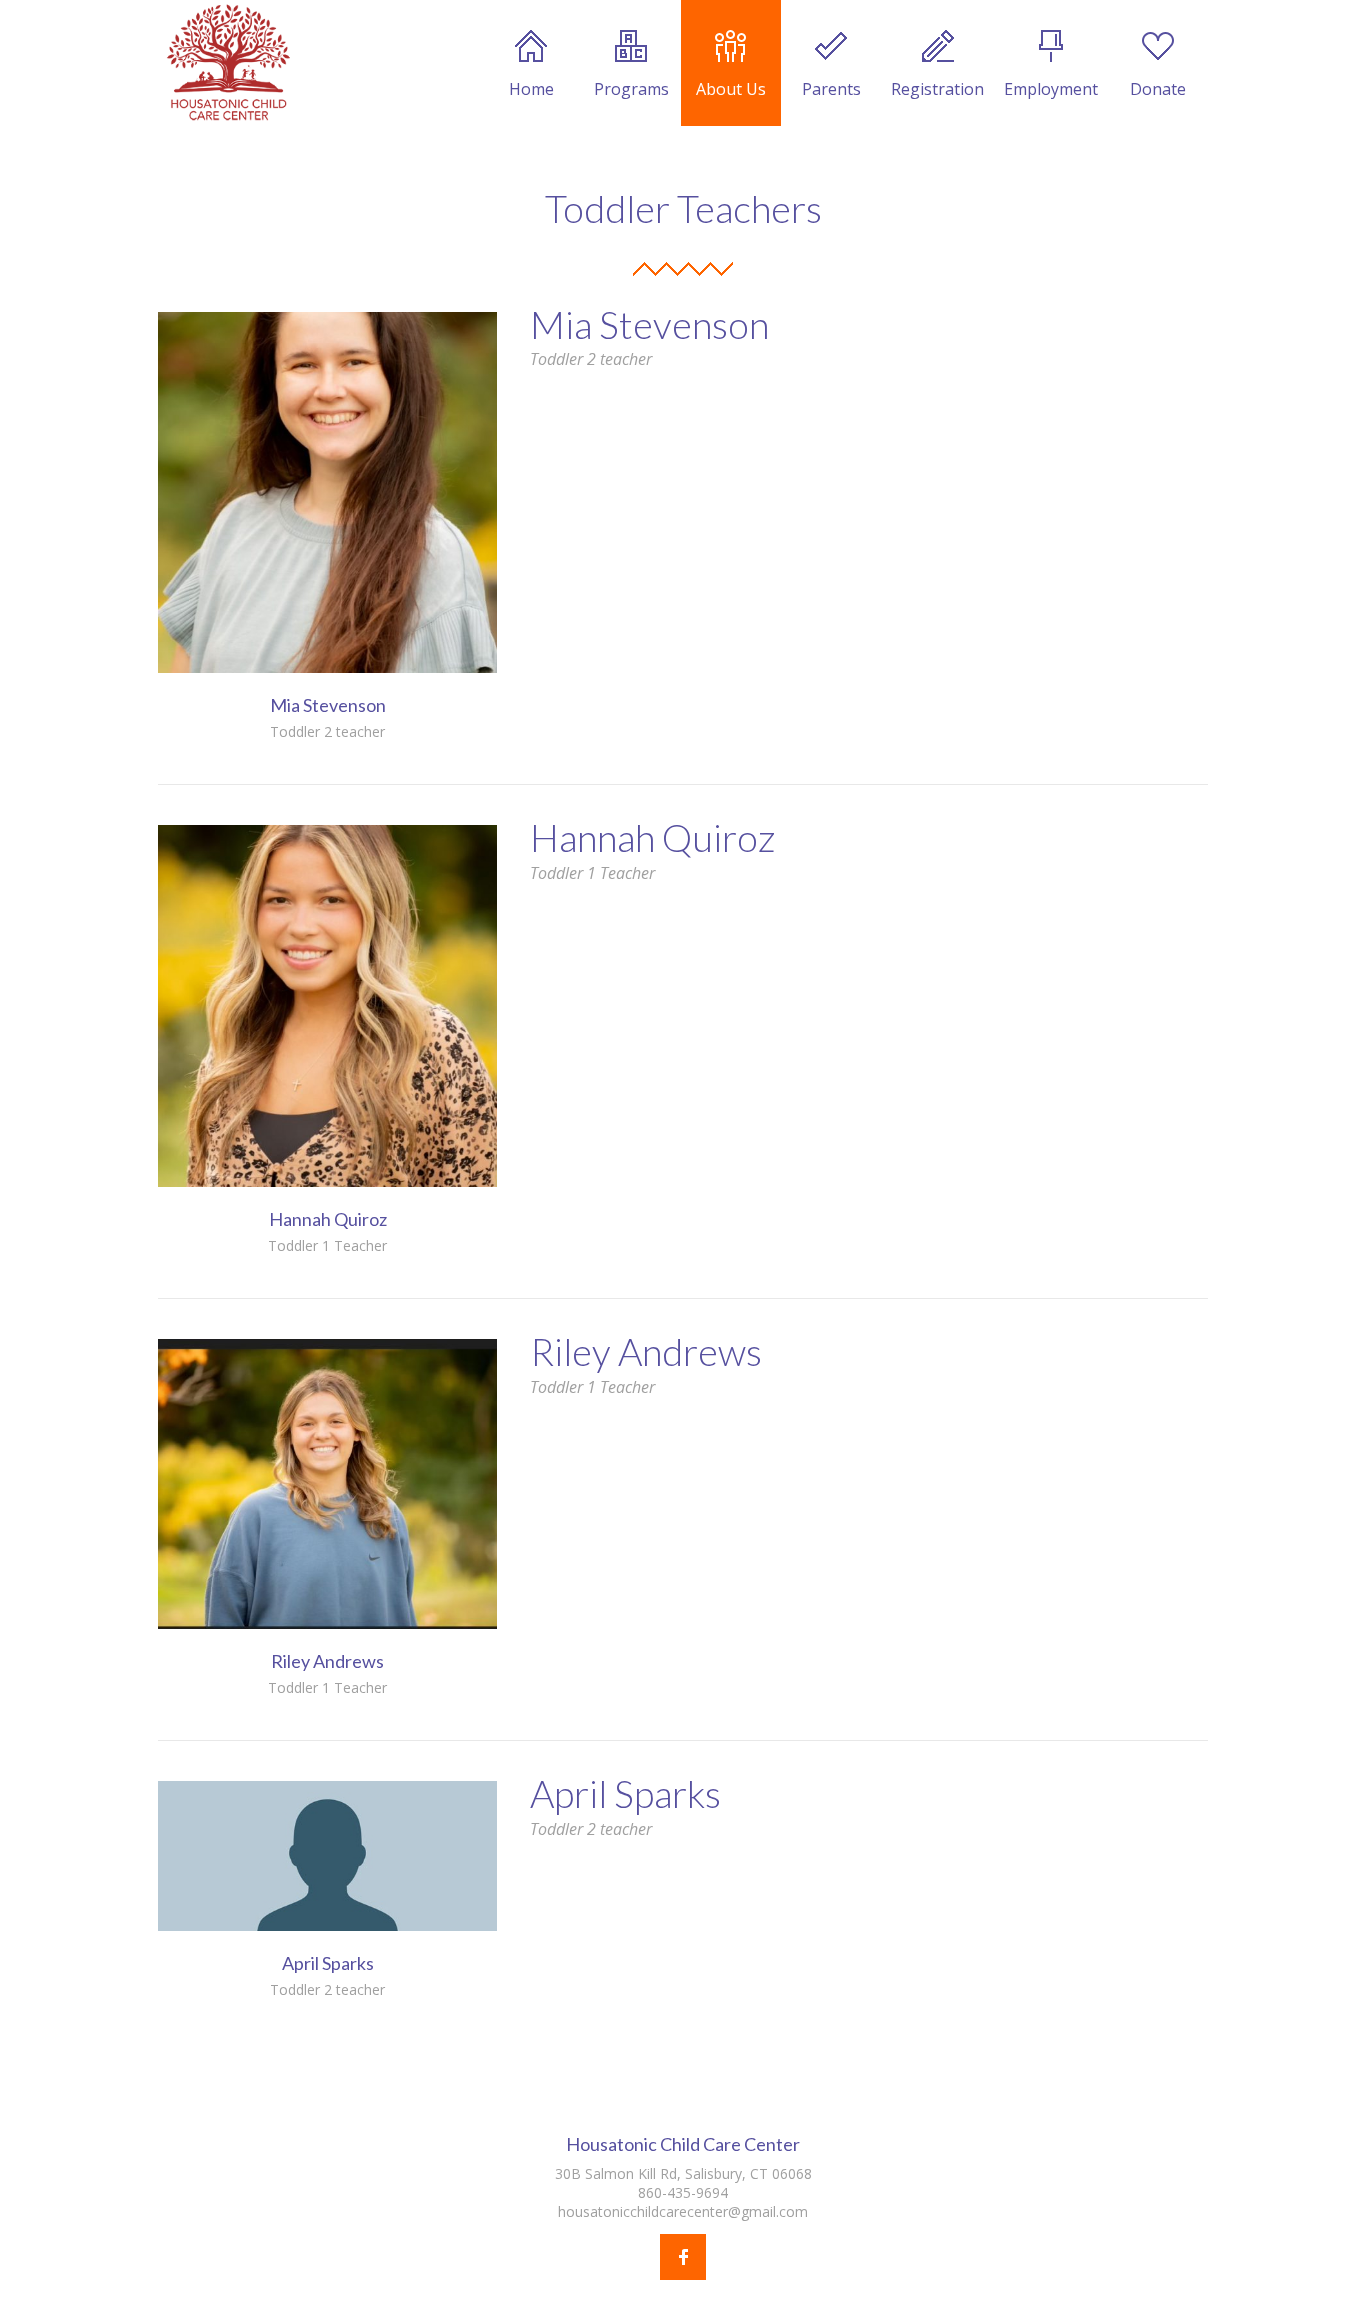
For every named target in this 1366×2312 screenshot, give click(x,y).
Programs (631, 89)
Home (531, 89)
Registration (937, 89)
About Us (731, 89)
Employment (1051, 89)
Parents (831, 89)
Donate (1158, 89)
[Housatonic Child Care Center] (228, 63)
